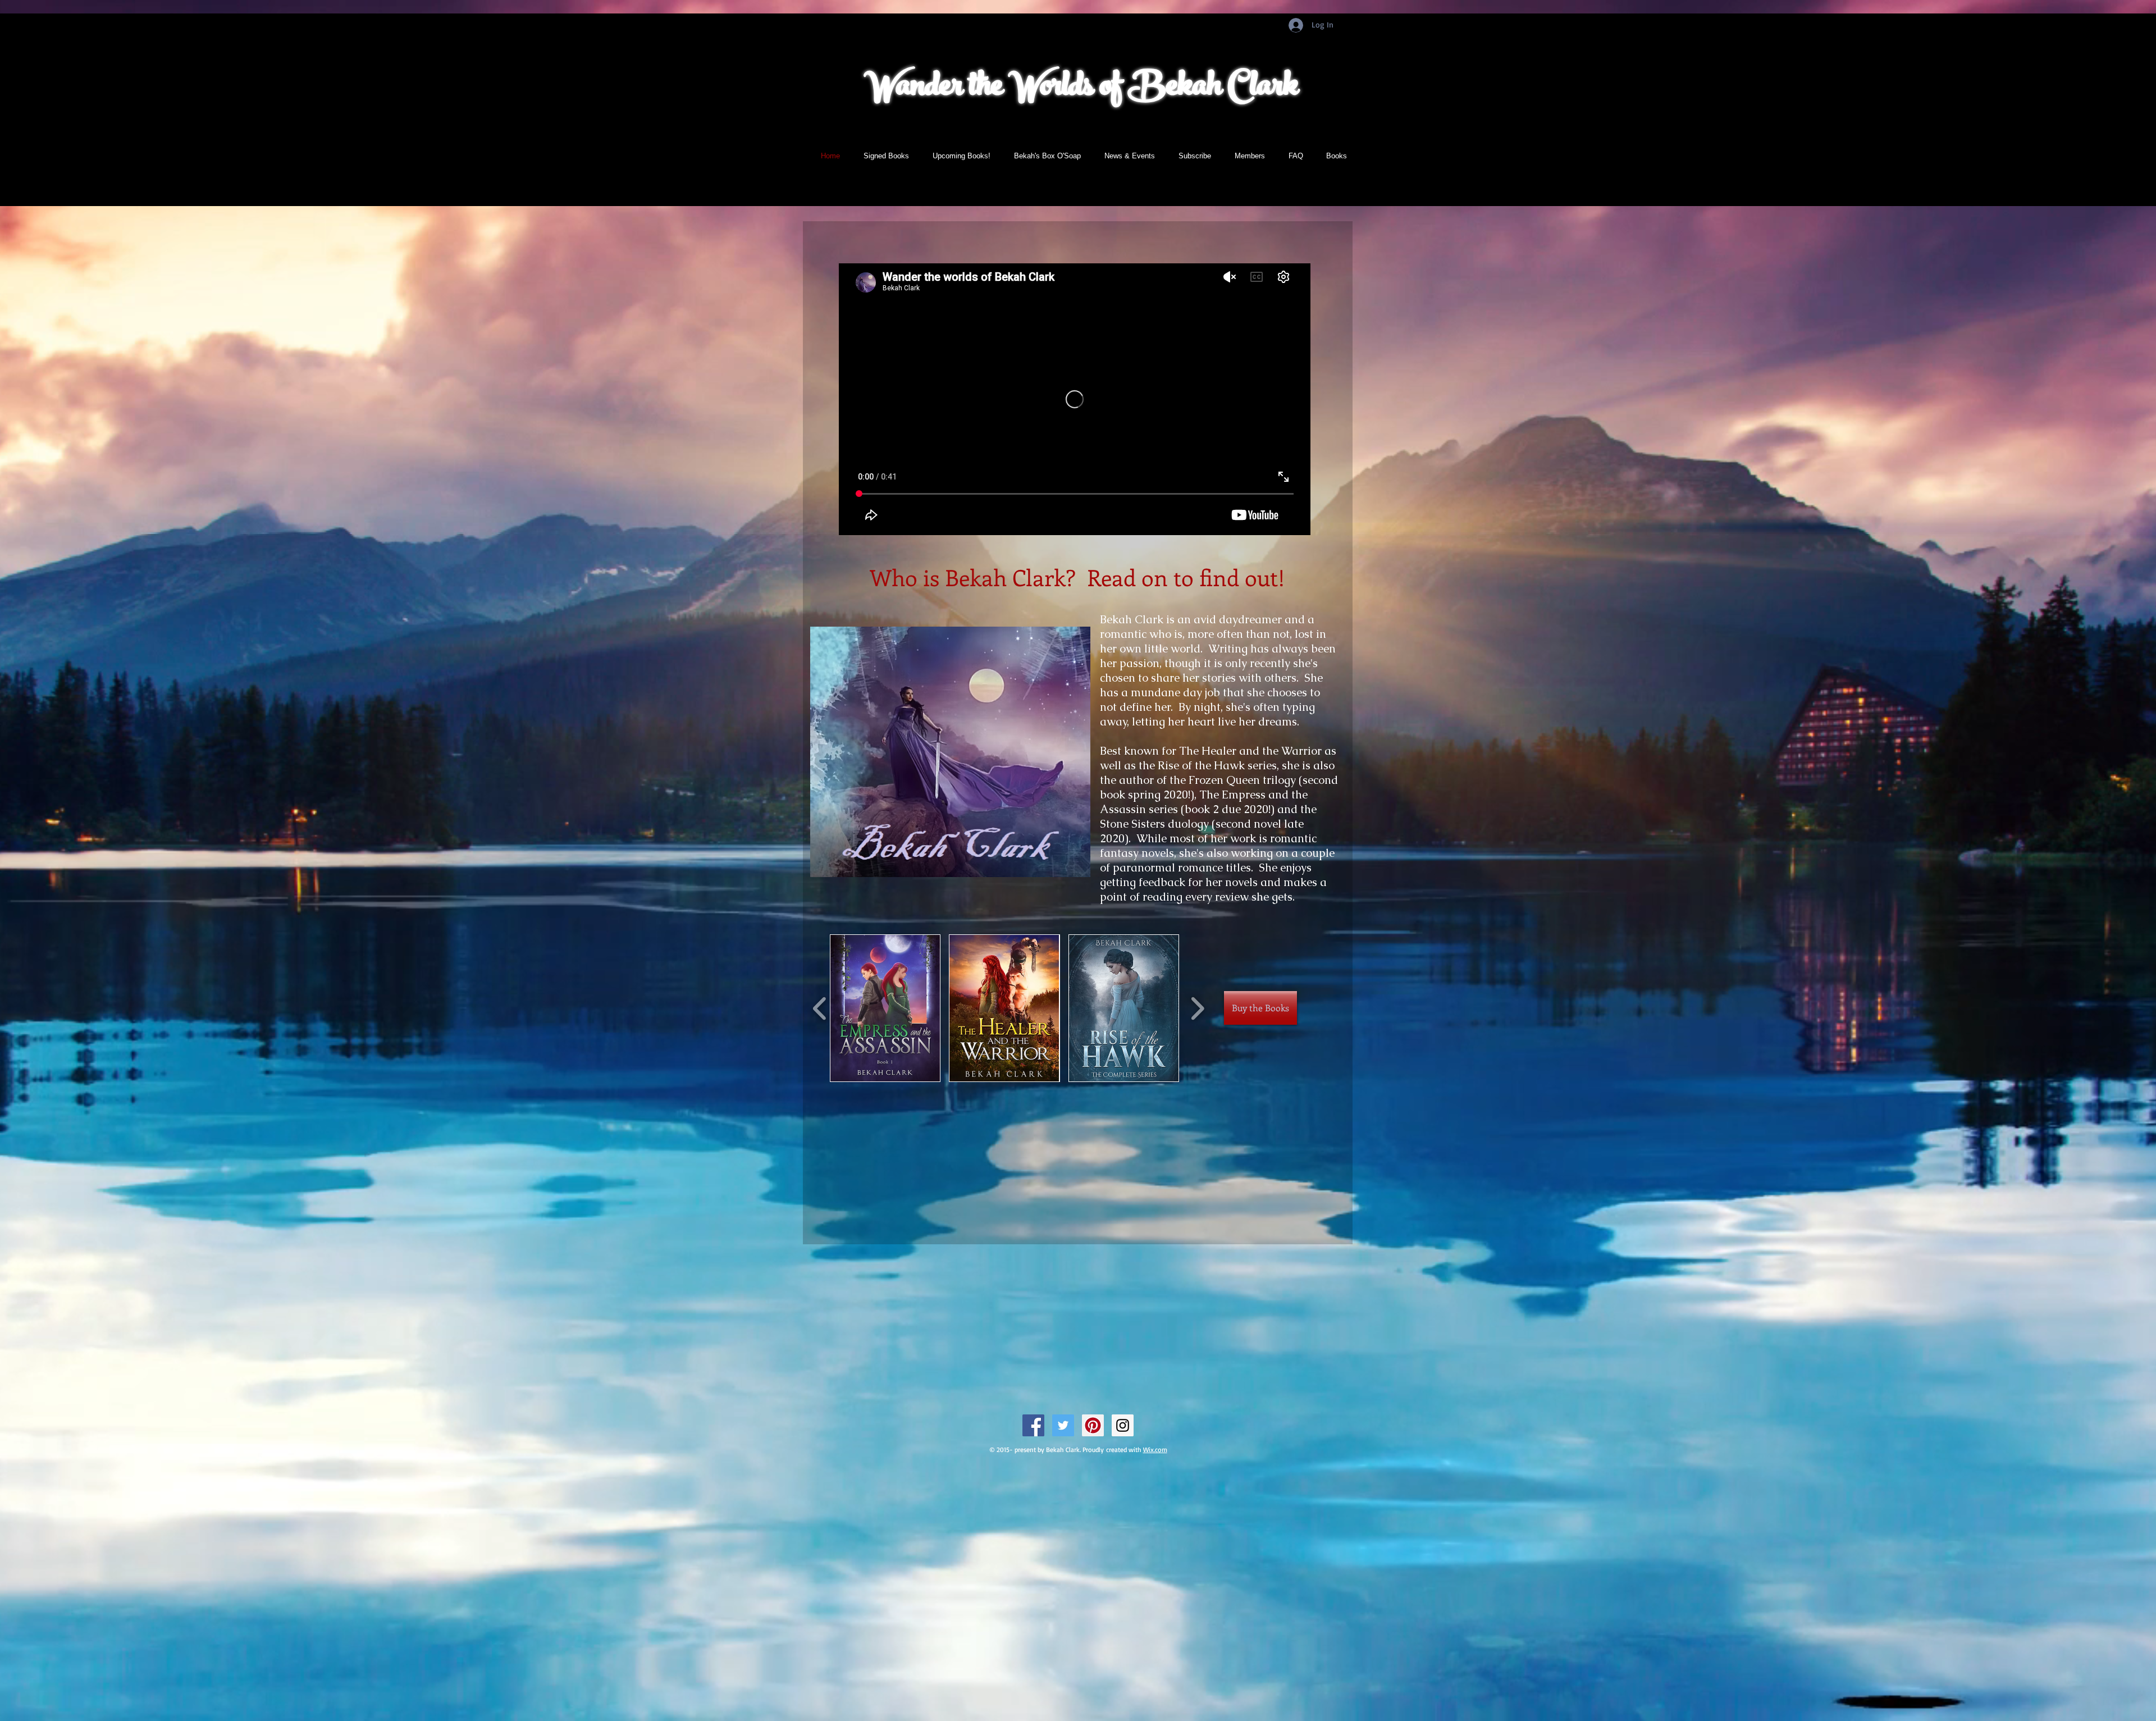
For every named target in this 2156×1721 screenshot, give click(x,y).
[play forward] (1197, 1008)
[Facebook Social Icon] (1033, 1425)
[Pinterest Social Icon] (1093, 1425)
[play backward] (820, 1008)
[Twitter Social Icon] (1063, 1425)
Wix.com (1155, 1450)
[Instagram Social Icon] (1123, 1425)
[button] (885, 1008)
